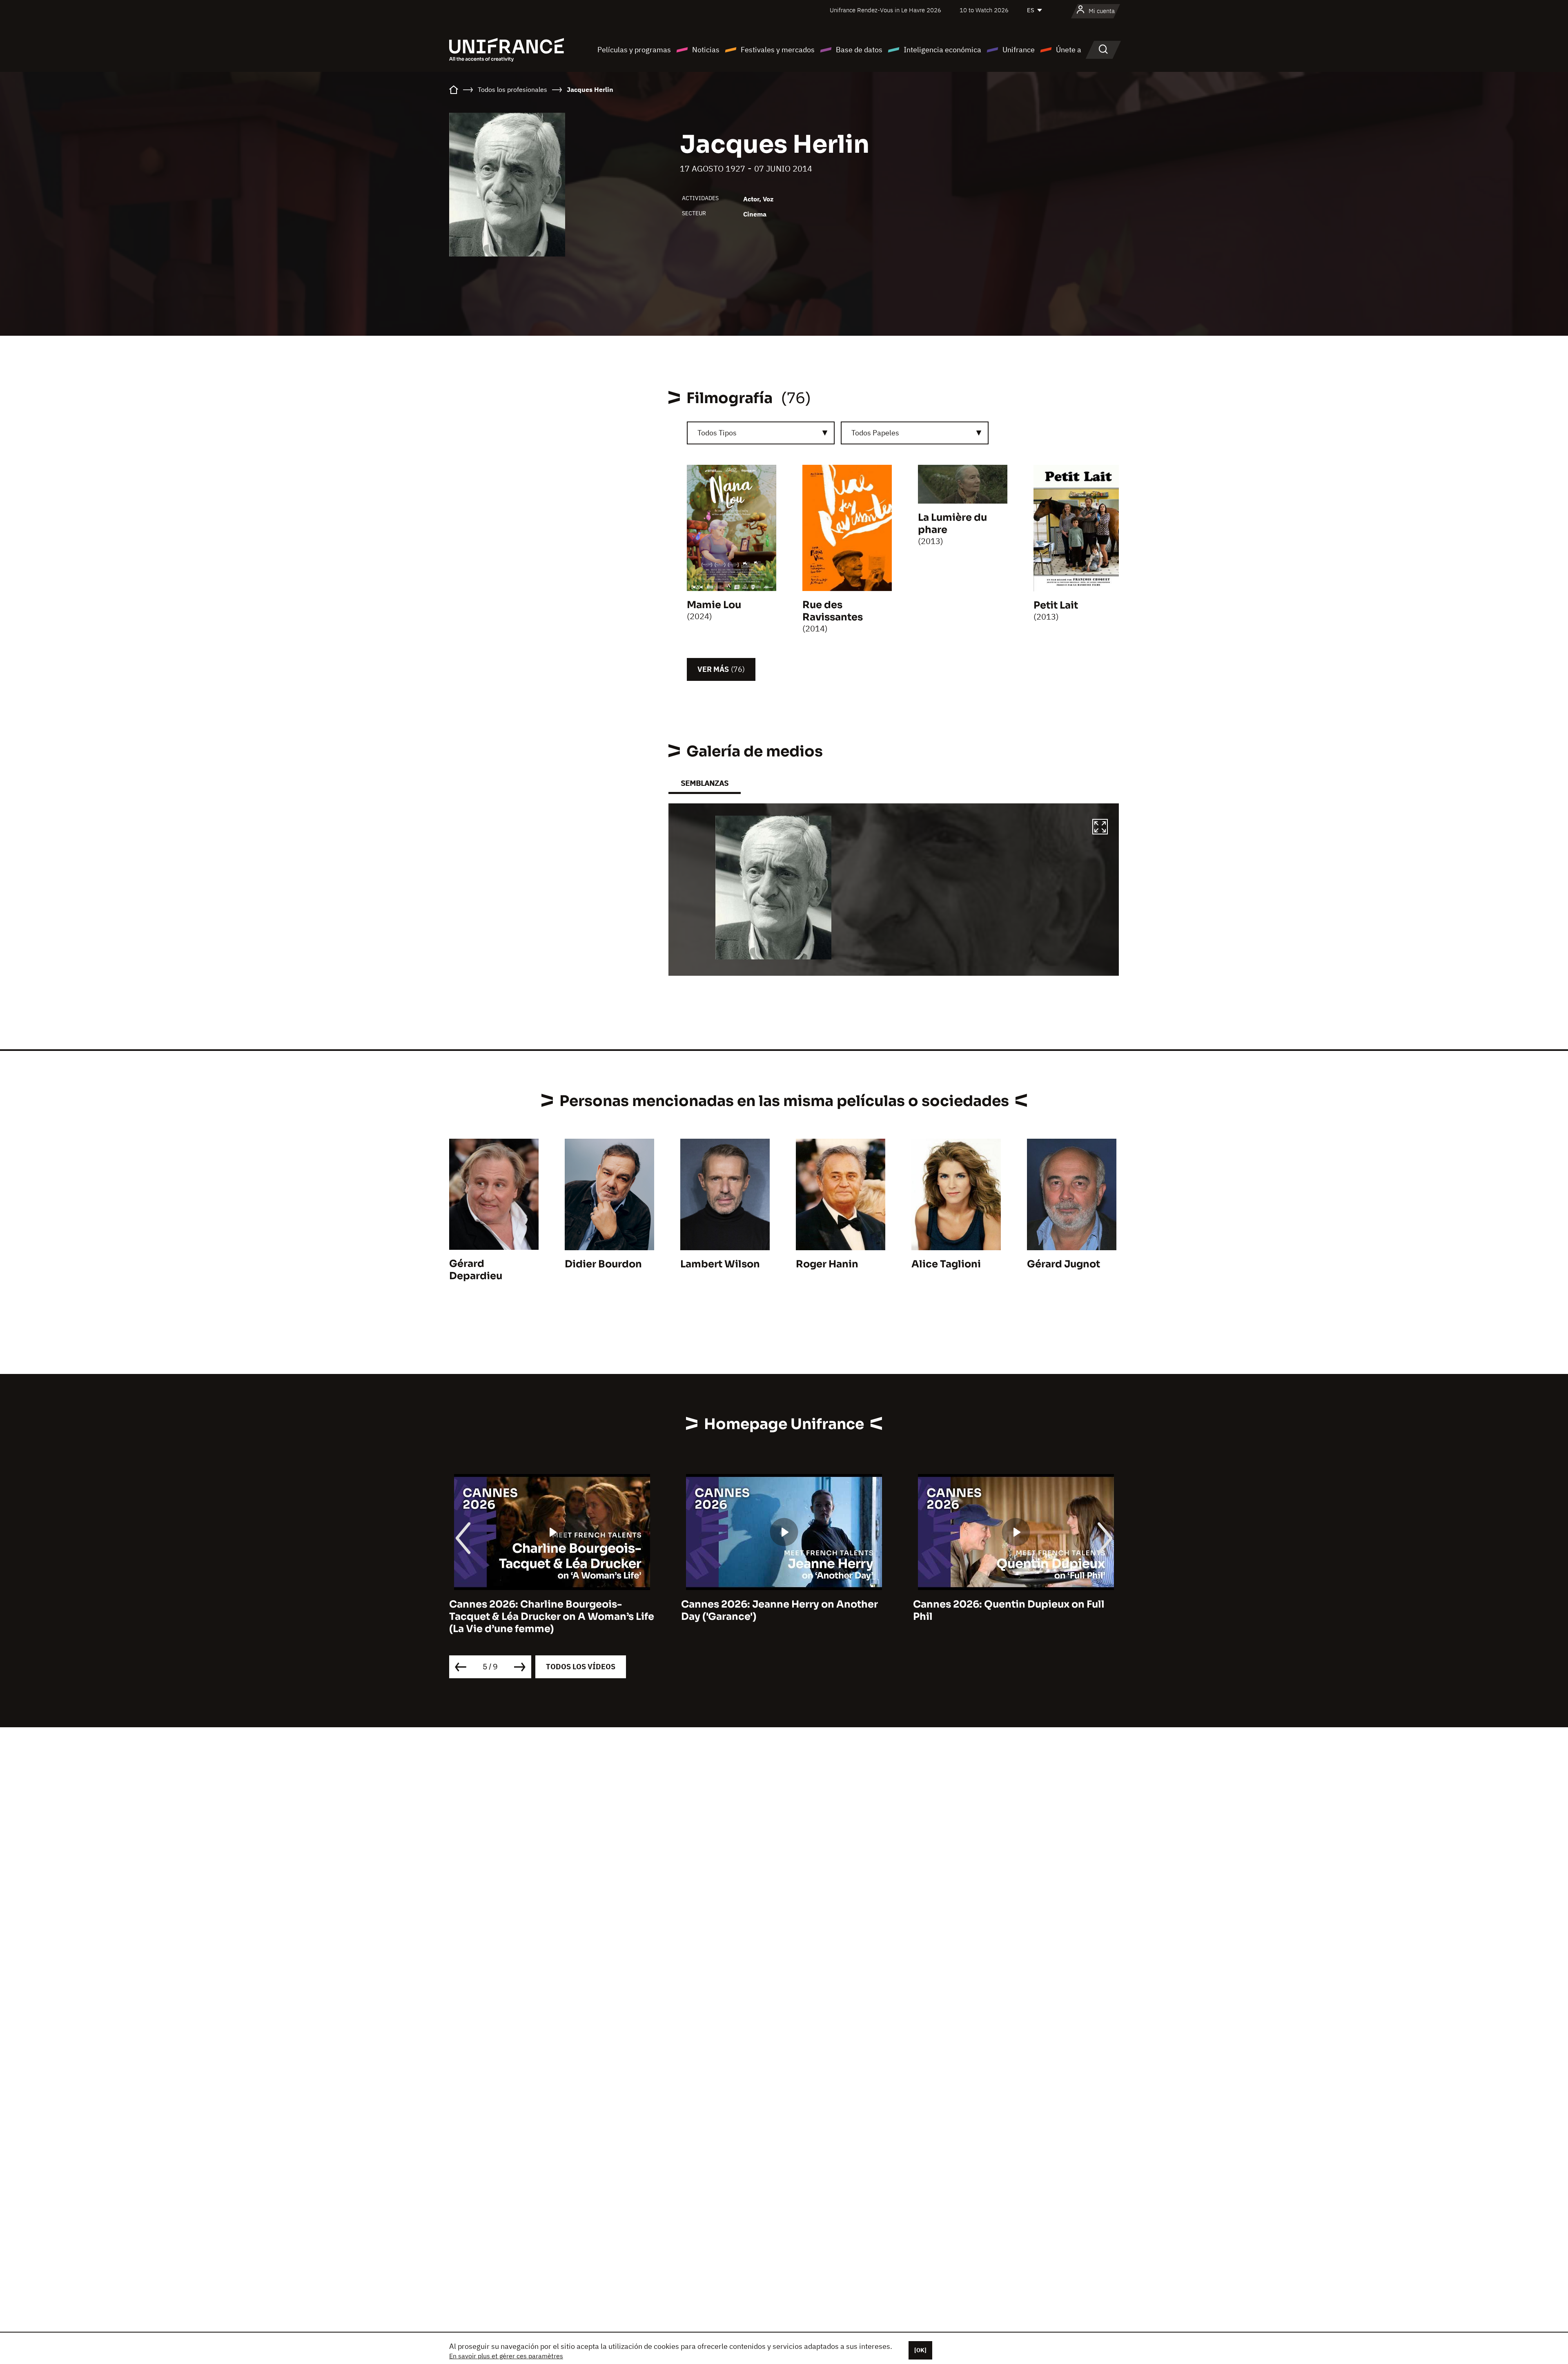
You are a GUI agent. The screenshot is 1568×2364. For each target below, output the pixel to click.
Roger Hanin (827, 1264)
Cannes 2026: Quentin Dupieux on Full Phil (777, 1610)
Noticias (706, 50)
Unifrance (1019, 50)
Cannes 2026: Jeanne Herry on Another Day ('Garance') (548, 1610)
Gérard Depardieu (476, 1270)
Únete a (1069, 50)
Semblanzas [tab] (705, 783)
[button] (1100, 828)
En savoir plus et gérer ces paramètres (506, 2356)
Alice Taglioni (946, 1264)
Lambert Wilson (720, 1264)
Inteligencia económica (942, 50)
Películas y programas (634, 50)
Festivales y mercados (778, 50)
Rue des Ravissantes (833, 611)
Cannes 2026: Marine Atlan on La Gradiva (1016, 1604)
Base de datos (859, 50)
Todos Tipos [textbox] (717, 433)
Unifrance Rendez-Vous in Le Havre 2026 (885, 10)
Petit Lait (1056, 605)
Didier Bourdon (603, 1264)
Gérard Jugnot (1064, 1264)
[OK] (920, 2350)
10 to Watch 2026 (984, 10)
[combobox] (761, 433)
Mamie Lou (714, 605)
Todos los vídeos (581, 1667)
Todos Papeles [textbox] (875, 433)
